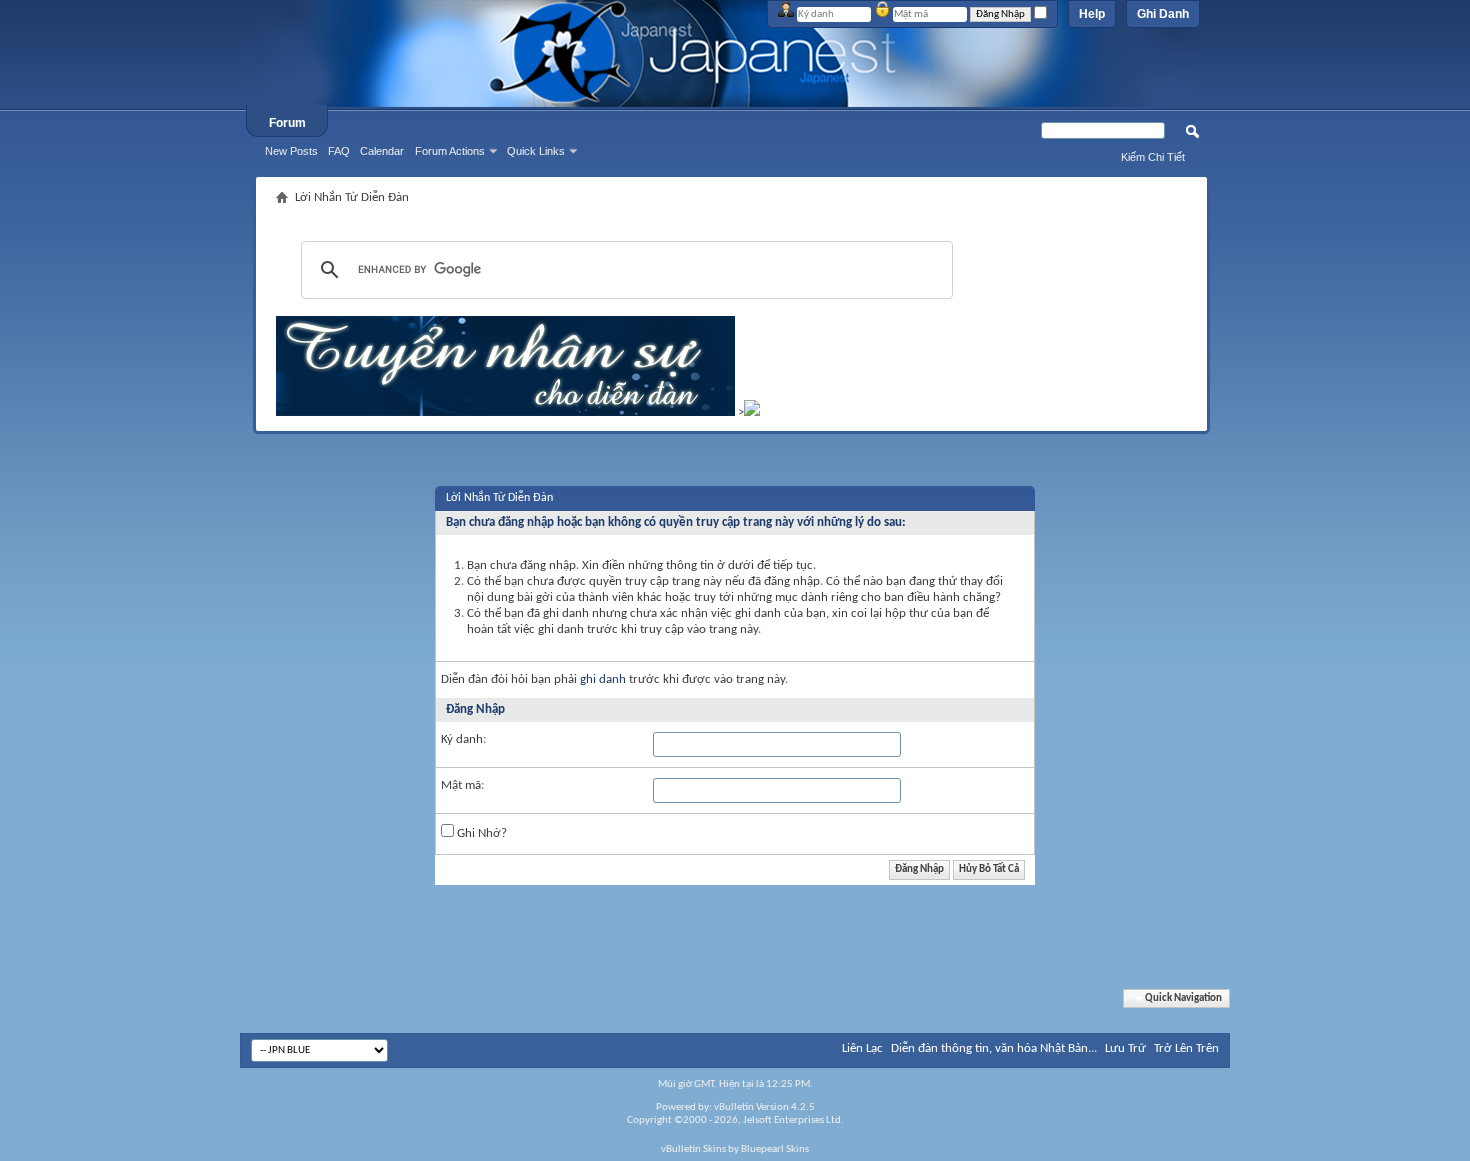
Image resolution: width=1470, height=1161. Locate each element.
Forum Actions (450, 151)
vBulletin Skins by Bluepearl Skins (735, 1149)
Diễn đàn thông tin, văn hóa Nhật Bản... (994, 1048)
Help (1092, 14)
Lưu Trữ (1125, 1048)
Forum (287, 123)
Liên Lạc (862, 1048)
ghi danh (603, 679)
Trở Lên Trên (1186, 1048)
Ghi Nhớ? (480, 833)
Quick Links (536, 151)
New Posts (291, 151)
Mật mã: (462, 785)
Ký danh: (463, 739)
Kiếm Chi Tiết (1153, 157)
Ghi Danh (1163, 14)
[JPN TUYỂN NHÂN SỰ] (505, 412)
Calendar (382, 151)
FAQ (339, 151)
